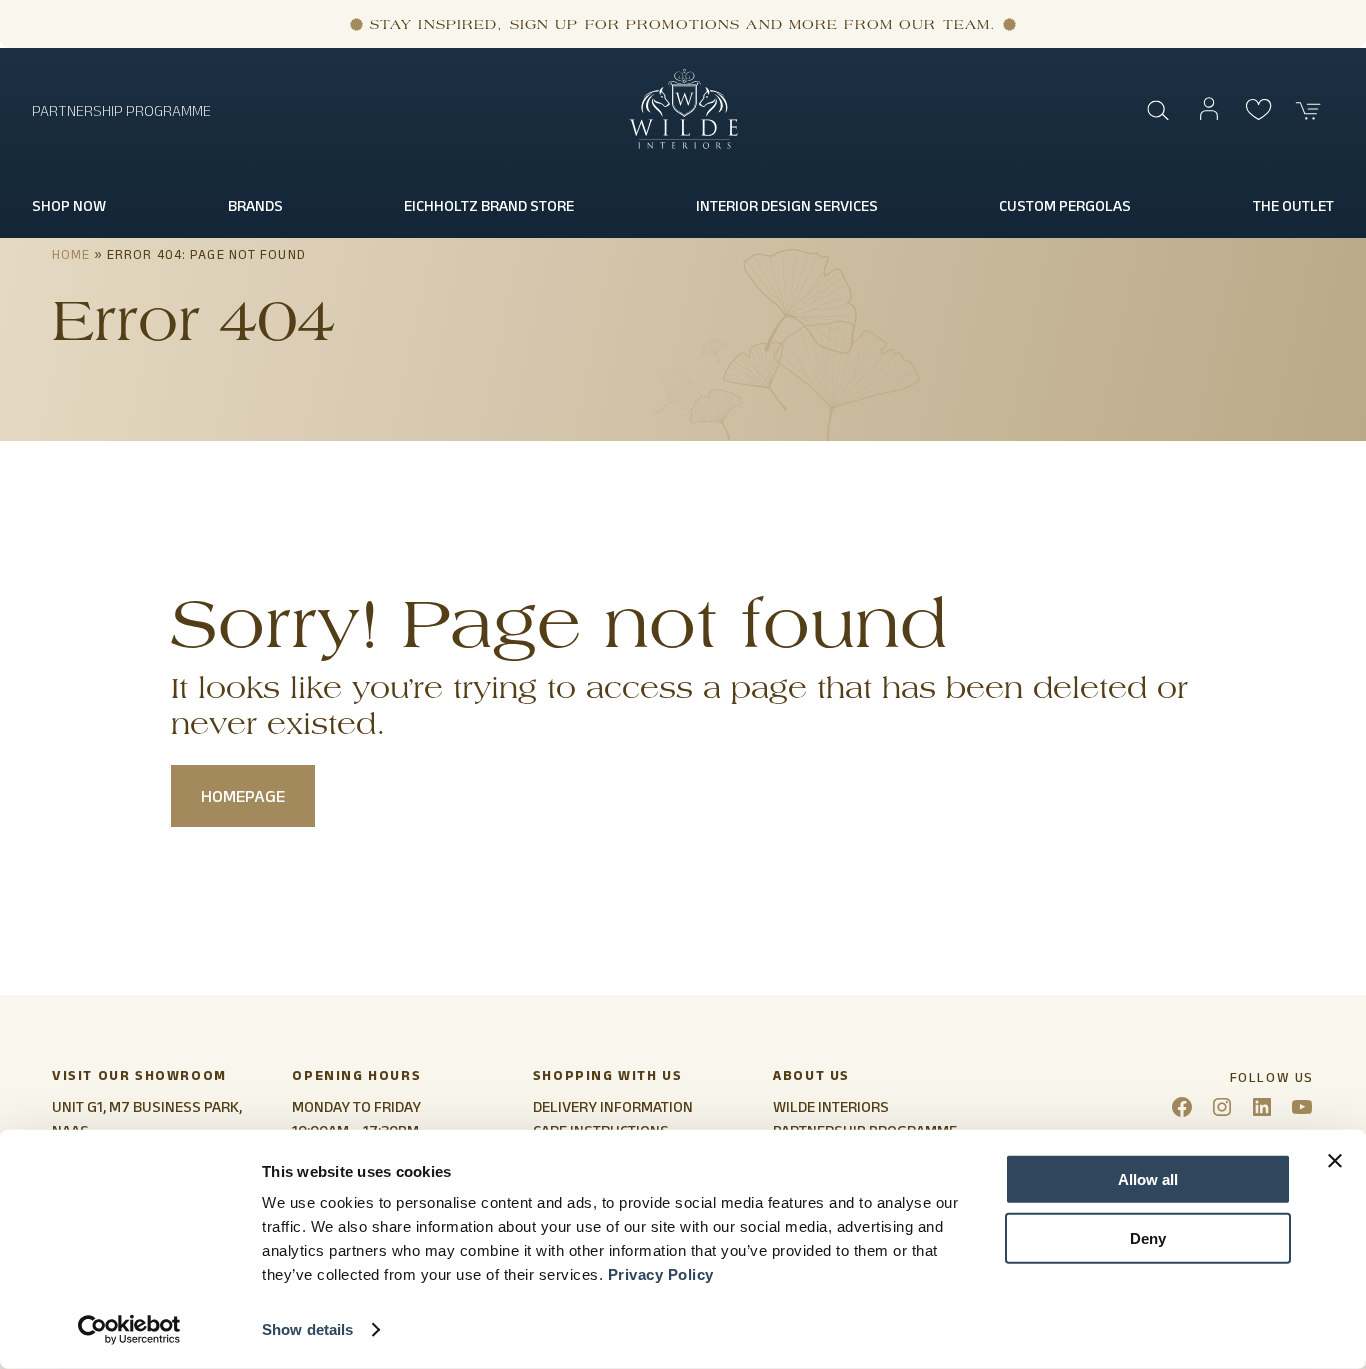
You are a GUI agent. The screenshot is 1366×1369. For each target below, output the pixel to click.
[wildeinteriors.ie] (683, 144)
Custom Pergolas (1065, 205)
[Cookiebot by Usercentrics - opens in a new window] (129, 1330)
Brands (255, 205)
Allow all (1148, 1179)
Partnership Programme (121, 110)
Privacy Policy (661, 1274)
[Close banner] (1335, 1161)
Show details (307, 1329)
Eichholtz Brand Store (489, 205)
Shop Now (69, 205)
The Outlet (1293, 205)
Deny (1148, 1237)
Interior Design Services (787, 205)
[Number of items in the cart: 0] (1309, 111)
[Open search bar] (1159, 111)
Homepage (243, 796)
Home (71, 254)
